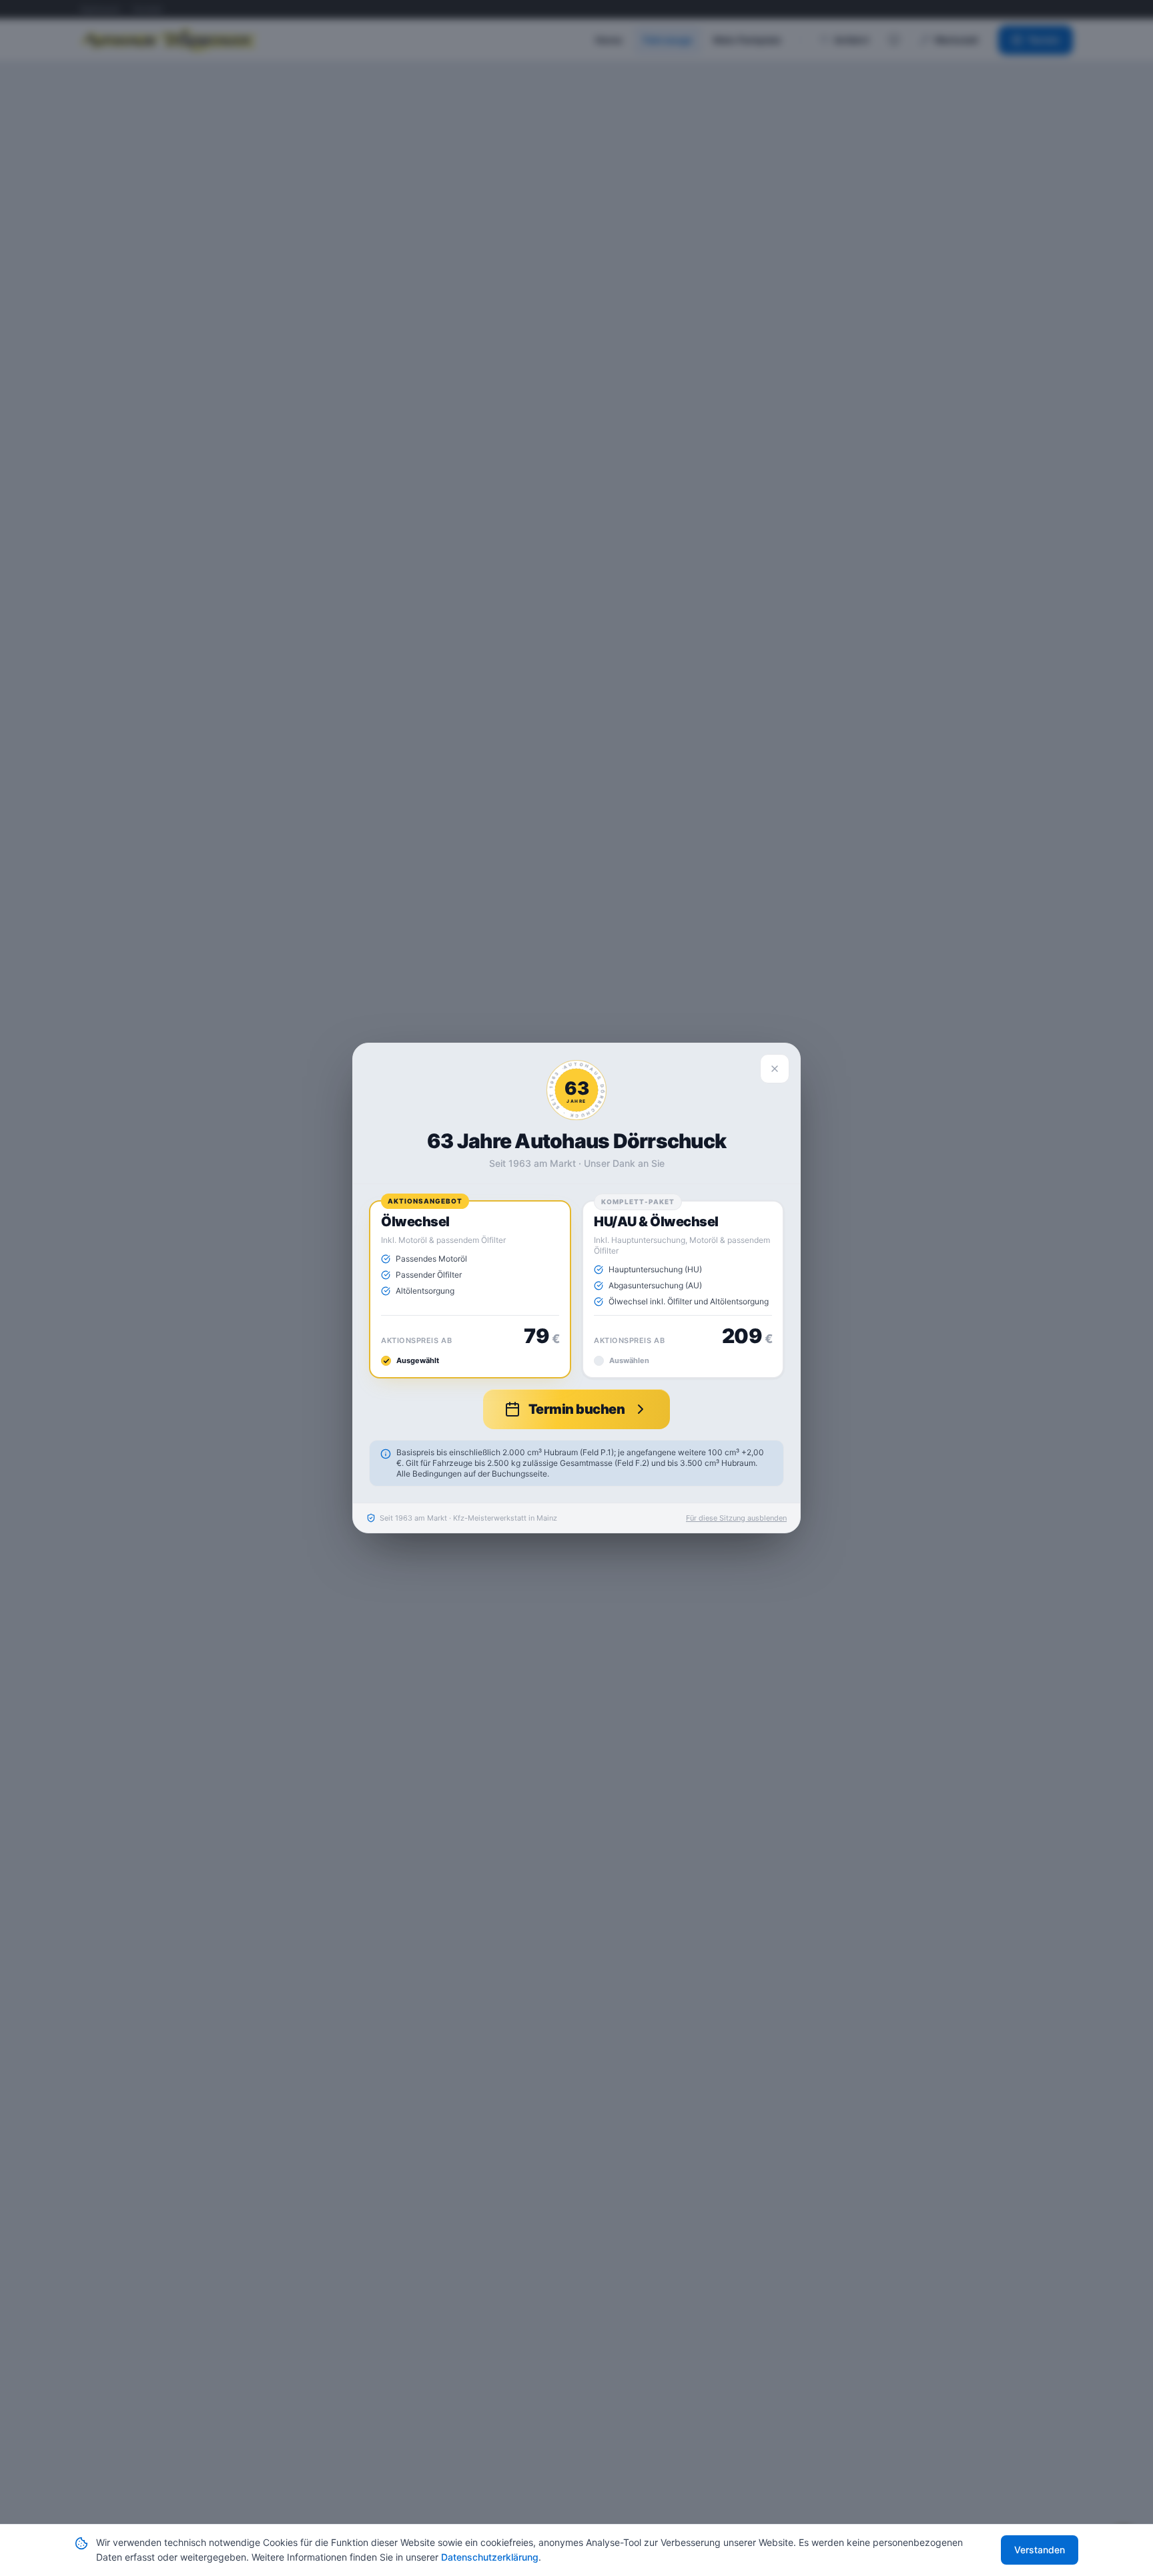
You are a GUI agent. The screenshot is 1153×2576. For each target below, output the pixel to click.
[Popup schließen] (775, 1069)
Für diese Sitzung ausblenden (736, 1518)
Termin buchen (577, 1409)
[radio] (470, 1289)
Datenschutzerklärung (490, 2557)
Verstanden (1040, 2550)
